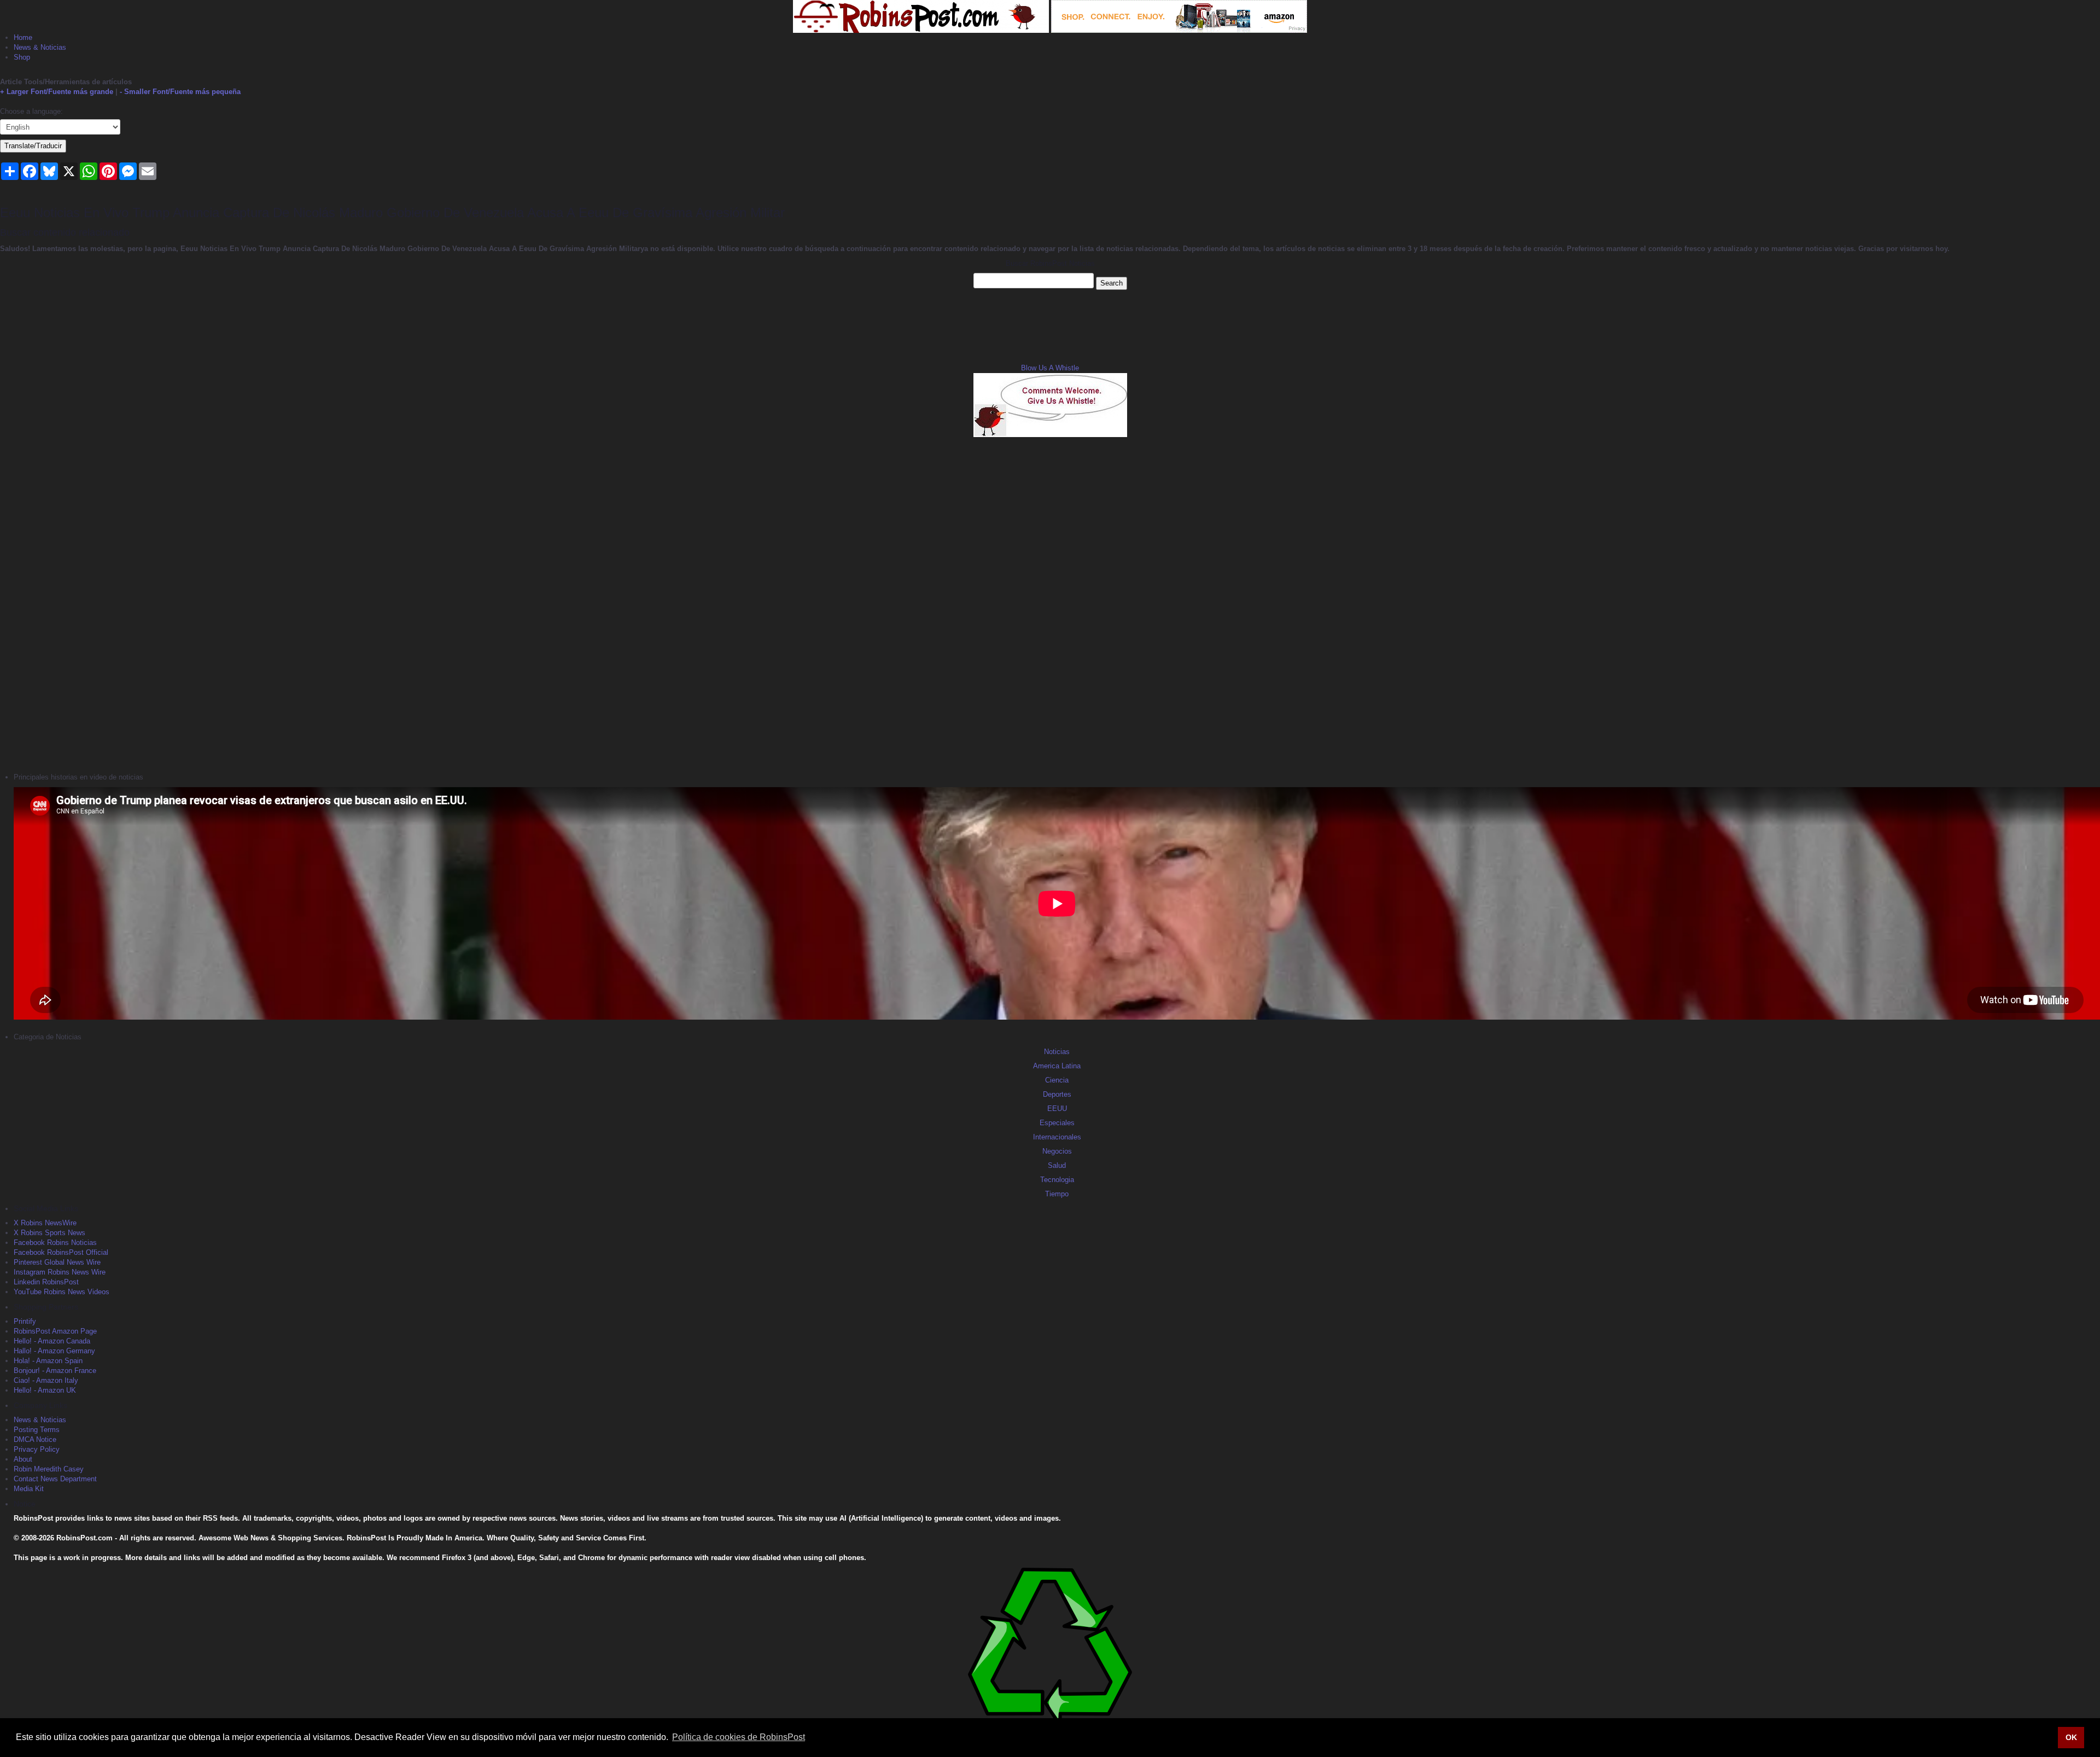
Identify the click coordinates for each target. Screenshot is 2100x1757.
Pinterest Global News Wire (57, 1262)
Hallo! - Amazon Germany (54, 1351)
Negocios (1057, 1151)
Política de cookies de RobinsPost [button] (739, 1737)
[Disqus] (1050, 603)
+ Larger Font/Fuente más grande (57, 92)
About (23, 1459)
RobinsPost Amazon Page (55, 1331)
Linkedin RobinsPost (46, 1282)
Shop (22, 57)
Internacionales (1057, 1137)
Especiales (1057, 1123)
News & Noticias (40, 47)
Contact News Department (55, 1479)
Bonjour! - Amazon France (55, 1371)
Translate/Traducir (33, 146)
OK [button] (2071, 1737)
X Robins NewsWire (45, 1223)
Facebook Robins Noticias (55, 1243)
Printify (25, 1321)
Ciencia (1057, 1080)
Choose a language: (31, 111)
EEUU (1057, 1109)
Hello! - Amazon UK (45, 1390)
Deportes (1057, 1094)
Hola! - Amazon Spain (48, 1361)
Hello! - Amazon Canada (52, 1341)
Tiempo (1057, 1194)
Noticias (1057, 1052)
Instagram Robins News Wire (60, 1272)
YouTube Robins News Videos (62, 1292)
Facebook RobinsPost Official (61, 1252)
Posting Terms (37, 1430)
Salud (1057, 1165)
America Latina (1057, 1066)
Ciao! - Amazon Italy (46, 1380)
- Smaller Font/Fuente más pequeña (180, 92)
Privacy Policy (37, 1449)
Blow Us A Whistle (1050, 368)
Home (23, 37)
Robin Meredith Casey (49, 1469)
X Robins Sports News (49, 1233)
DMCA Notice (35, 1439)
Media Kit (29, 1489)
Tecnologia (1057, 1180)
